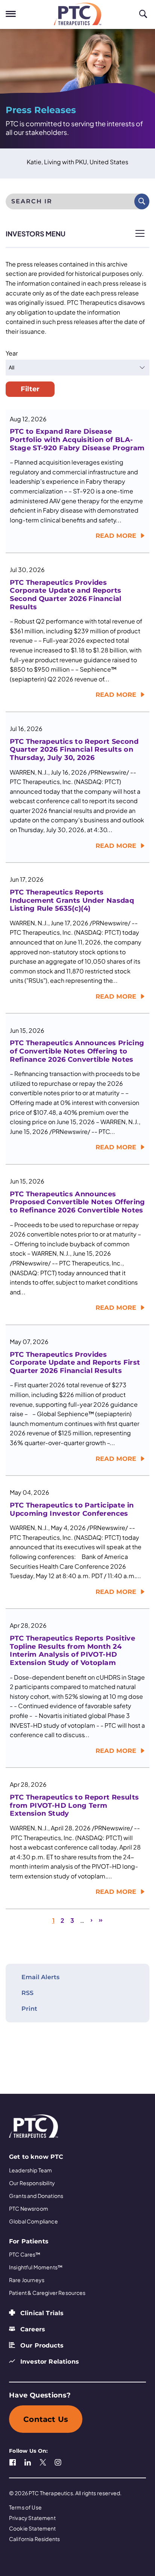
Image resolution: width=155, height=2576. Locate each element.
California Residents (34, 2539)
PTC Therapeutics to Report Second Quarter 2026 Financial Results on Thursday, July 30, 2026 (74, 750)
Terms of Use (25, 2507)
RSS (27, 1993)
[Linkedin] (28, 2461)
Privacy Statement (32, 2518)
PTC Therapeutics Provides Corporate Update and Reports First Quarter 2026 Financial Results (75, 1363)
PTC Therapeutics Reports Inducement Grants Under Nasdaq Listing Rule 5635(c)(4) (72, 901)
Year (12, 353)
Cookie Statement (33, 2528)
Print (29, 2009)
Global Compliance (33, 2221)
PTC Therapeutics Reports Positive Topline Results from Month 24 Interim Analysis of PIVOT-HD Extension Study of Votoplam (72, 1651)
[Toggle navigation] (11, 14)
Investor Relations (50, 2362)
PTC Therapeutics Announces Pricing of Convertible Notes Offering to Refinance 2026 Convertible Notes (77, 1051)
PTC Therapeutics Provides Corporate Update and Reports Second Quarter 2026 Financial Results (65, 595)
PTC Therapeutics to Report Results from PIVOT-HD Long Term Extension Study (74, 1806)
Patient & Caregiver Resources (47, 2293)
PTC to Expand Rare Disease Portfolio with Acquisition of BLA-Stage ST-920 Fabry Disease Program (77, 440)
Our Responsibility (32, 2183)
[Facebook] (13, 2461)
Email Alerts (40, 1977)
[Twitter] (43, 2461)
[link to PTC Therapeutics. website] (77, 14)
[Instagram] (58, 2461)
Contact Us (46, 2419)
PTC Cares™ (25, 2254)
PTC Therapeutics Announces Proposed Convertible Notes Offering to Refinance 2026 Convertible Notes (77, 1202)
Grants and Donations (36, 2196)
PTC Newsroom (29, 2208)
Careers (33, 2329)
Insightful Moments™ (36, 2267)
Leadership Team (30, 2170)
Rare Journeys (27, 2280)
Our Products (42, 2345)
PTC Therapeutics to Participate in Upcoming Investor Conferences (72, 1510)
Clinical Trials (42, 2313)
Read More (116, 536)
